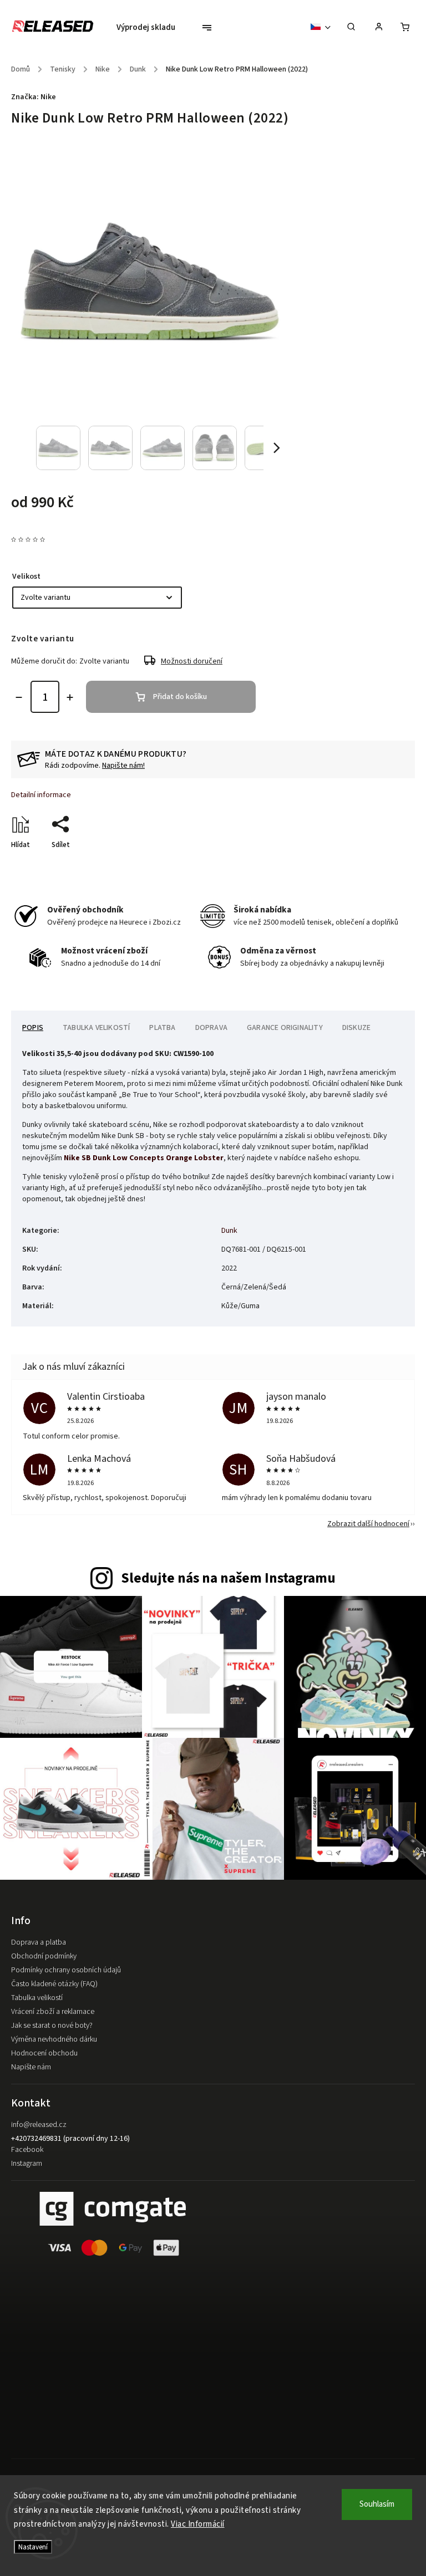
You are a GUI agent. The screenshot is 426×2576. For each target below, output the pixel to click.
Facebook (27, 2150)
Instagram (27, 2164)
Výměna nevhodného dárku (54, 2039)
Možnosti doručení (192, 661)
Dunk (229, 1231)
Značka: (34, 97)
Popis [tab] (33, 1028)
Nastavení (33, 2547)
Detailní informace (41, 795)
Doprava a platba (39, 1942)
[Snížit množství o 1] (19, 697)
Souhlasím (377, 2504)
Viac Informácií (198, 2524)
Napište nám (31, 2067)
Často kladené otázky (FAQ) (54, 1984)
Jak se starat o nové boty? (52, 2026)
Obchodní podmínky (44, 1956)
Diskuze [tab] (356, 1028)
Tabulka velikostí (37, 1998)
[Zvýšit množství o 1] (70, 697)
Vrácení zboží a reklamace (53, 2012)
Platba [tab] (162, 1028)
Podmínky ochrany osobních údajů (66, 1970)
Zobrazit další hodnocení (368, 1524)
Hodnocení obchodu (44, 2053)
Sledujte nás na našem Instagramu (228, 1578)
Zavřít (380, 864)
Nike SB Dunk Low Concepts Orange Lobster (144, 1158)
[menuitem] (151, 28)
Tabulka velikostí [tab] (96, 1028)
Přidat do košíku (180, 697)
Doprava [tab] (211, 1028)
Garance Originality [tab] (285, 1028)
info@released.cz (39, 2125)
